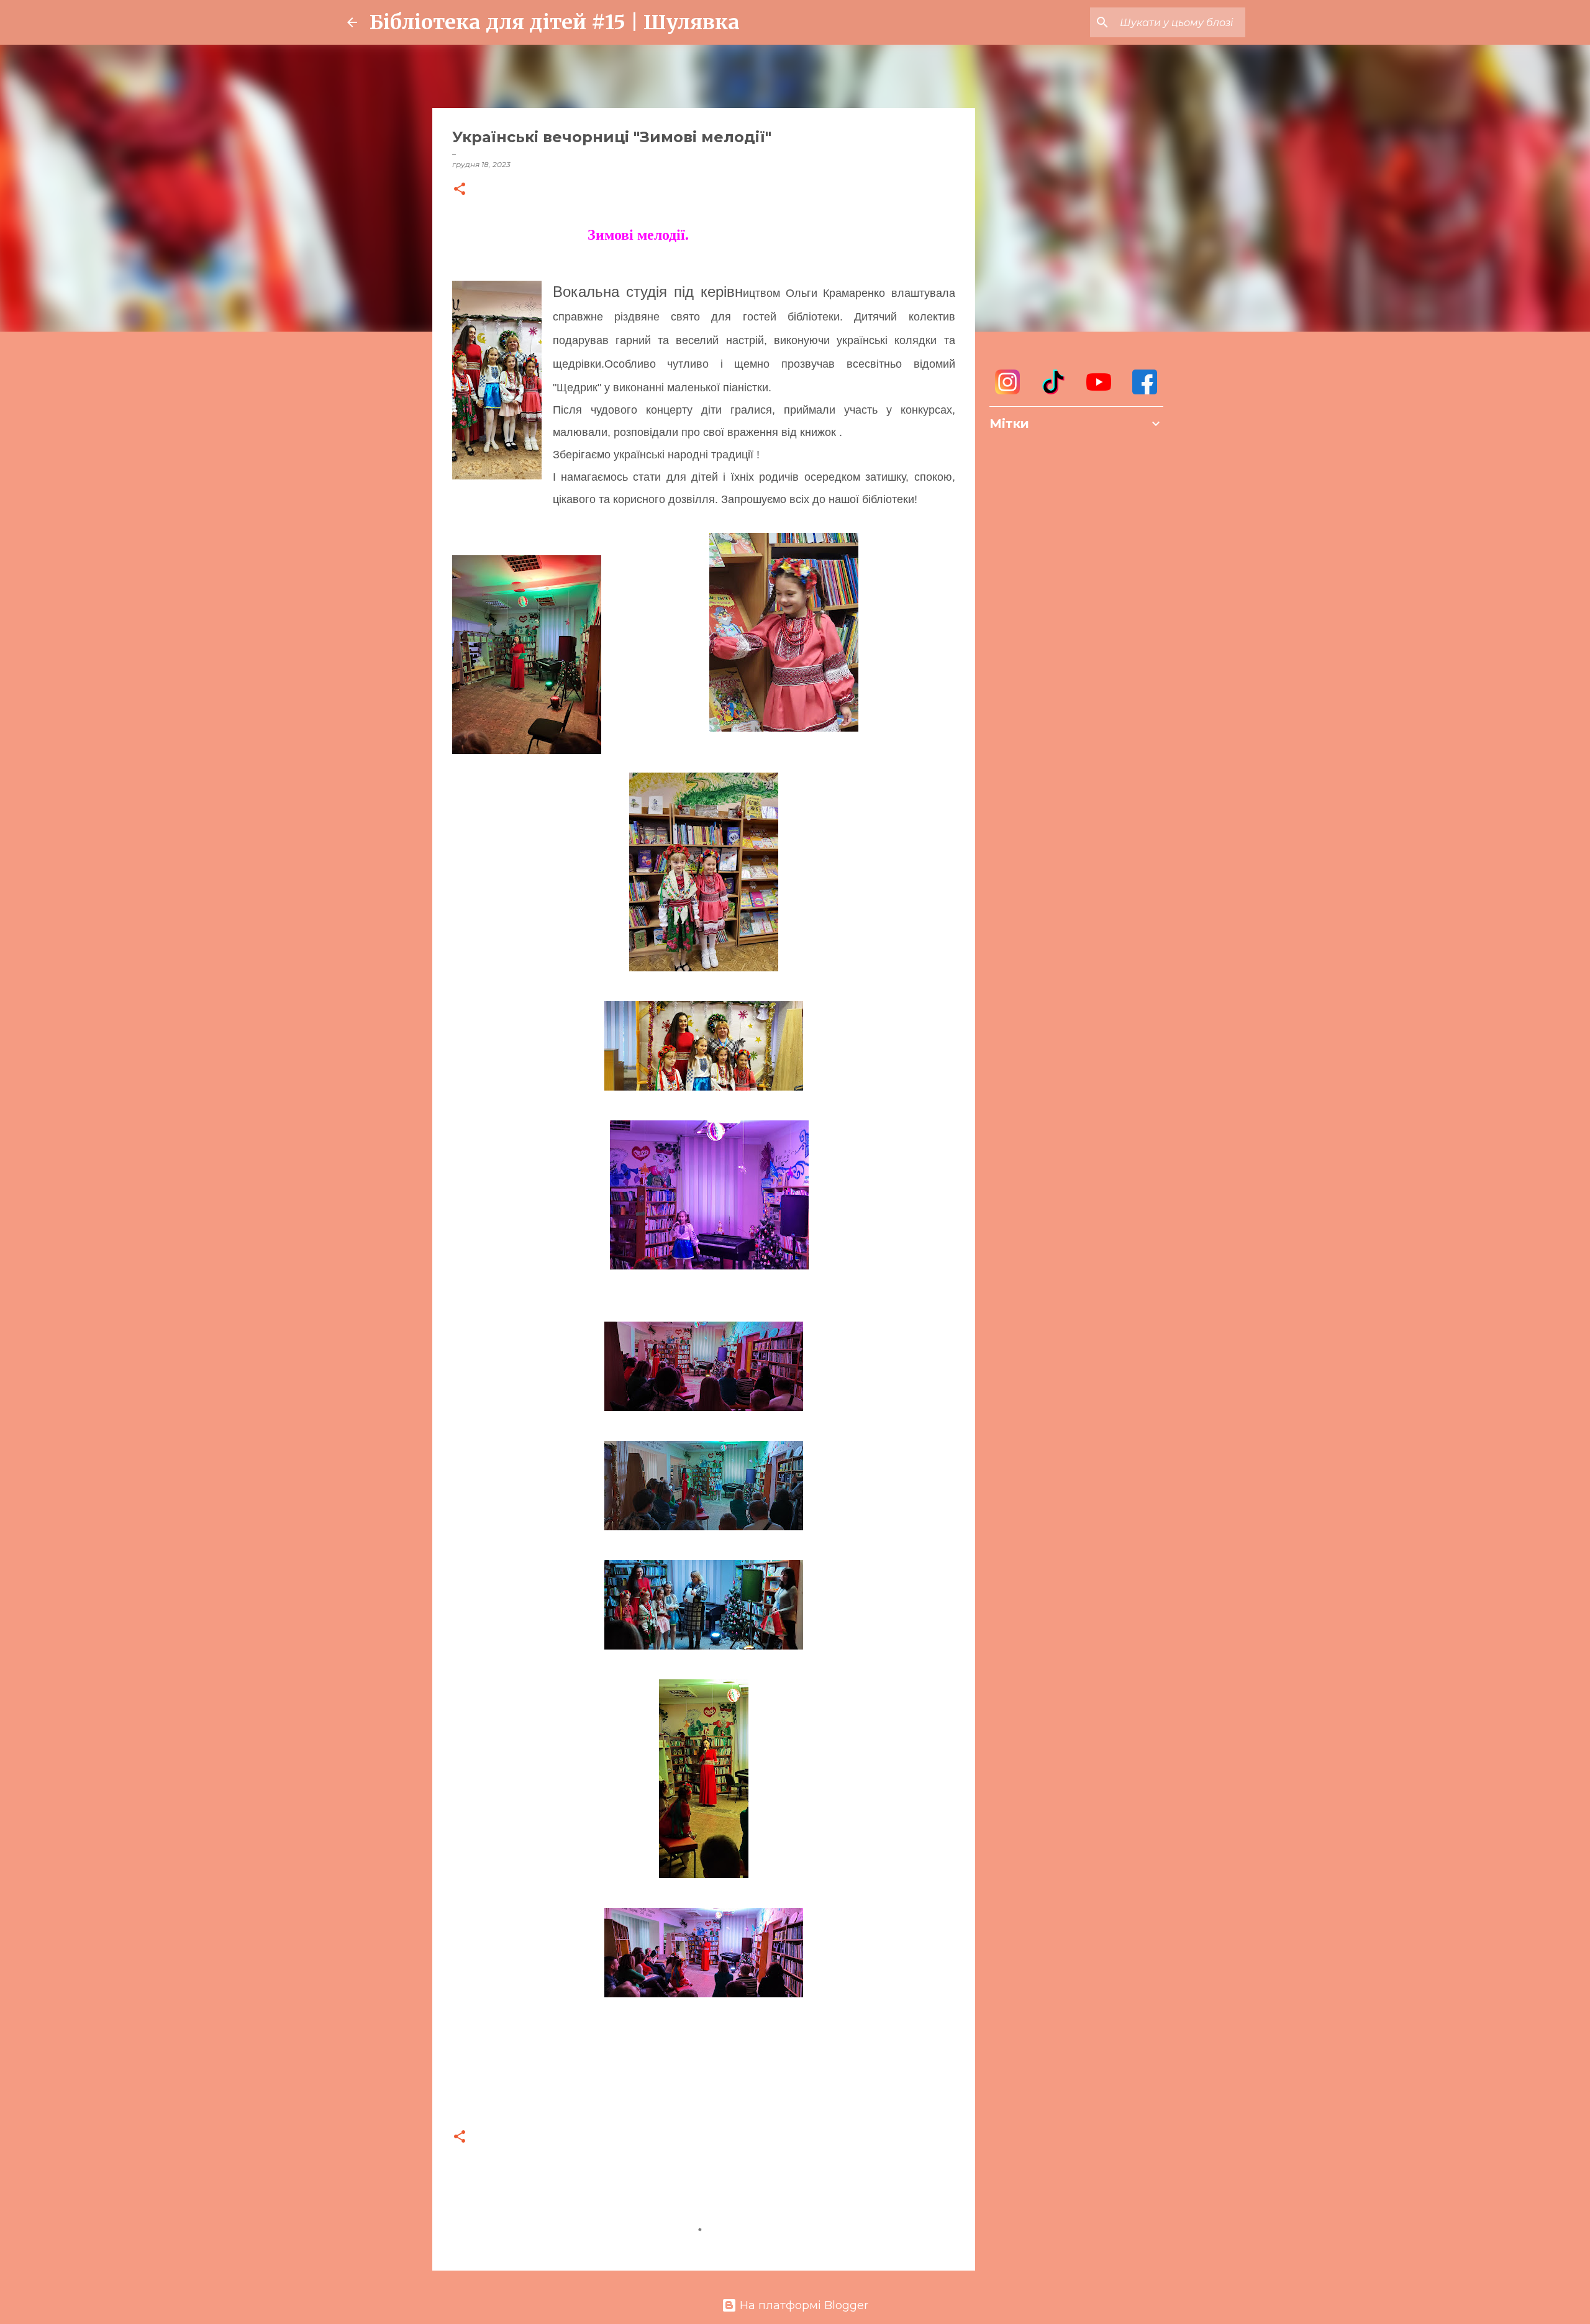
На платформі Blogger (802, 2305)
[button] (460, 190)
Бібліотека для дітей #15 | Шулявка (555, 22)
